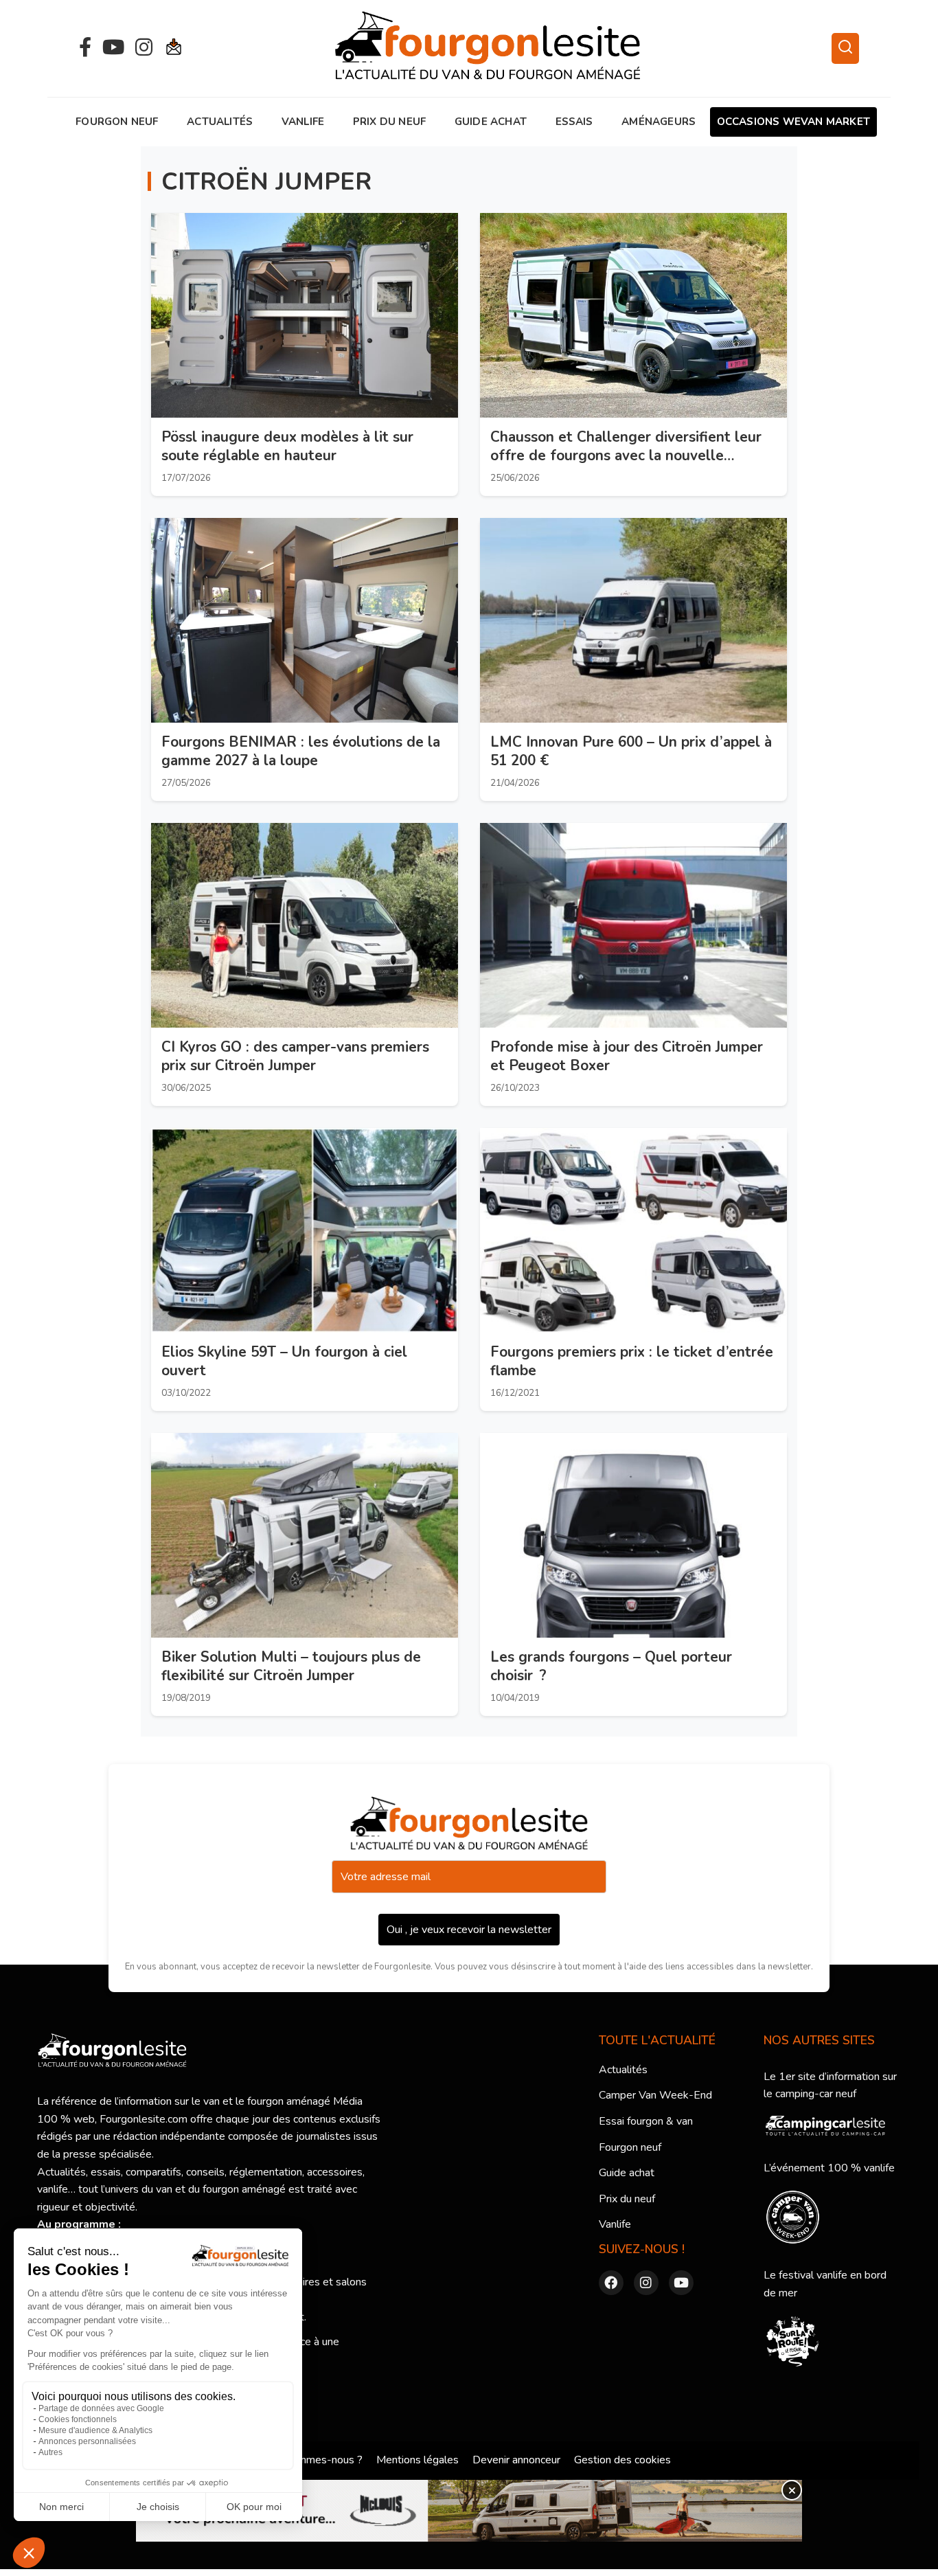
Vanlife (303, 122)
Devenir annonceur (516, 2460)
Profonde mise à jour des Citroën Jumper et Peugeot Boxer (627, 1056)
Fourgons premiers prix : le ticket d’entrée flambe (632, 1361)
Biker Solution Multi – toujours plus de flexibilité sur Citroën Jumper (291, 1666)
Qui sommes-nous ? (315, 2460)
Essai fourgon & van (646, 2121)
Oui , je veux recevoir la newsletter (469, 1930)
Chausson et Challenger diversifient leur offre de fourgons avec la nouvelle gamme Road (626, 455)
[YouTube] (113, 48)
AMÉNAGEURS (659, 122)
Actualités (220, 122)
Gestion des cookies (622, 2460)
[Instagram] (144, 48)
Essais (574, 122)
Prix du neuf (389, 122)
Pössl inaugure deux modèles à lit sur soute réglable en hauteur (287, 446)
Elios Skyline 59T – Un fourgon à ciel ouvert (284, 1361)
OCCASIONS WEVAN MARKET (793, 122)
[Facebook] (85, 48)
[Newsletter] (174, 48)
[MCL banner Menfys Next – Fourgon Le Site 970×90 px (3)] (469, 2511)
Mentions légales (417, 2460)
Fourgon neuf (117, 122)
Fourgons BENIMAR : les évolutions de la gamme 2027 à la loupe (301, 751)
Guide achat (491, 122)
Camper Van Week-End (655, 2095)
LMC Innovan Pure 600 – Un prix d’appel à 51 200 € (631, 751)
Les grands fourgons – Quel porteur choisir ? (611, 1666)
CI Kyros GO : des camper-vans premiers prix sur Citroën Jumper (295, 1056)
